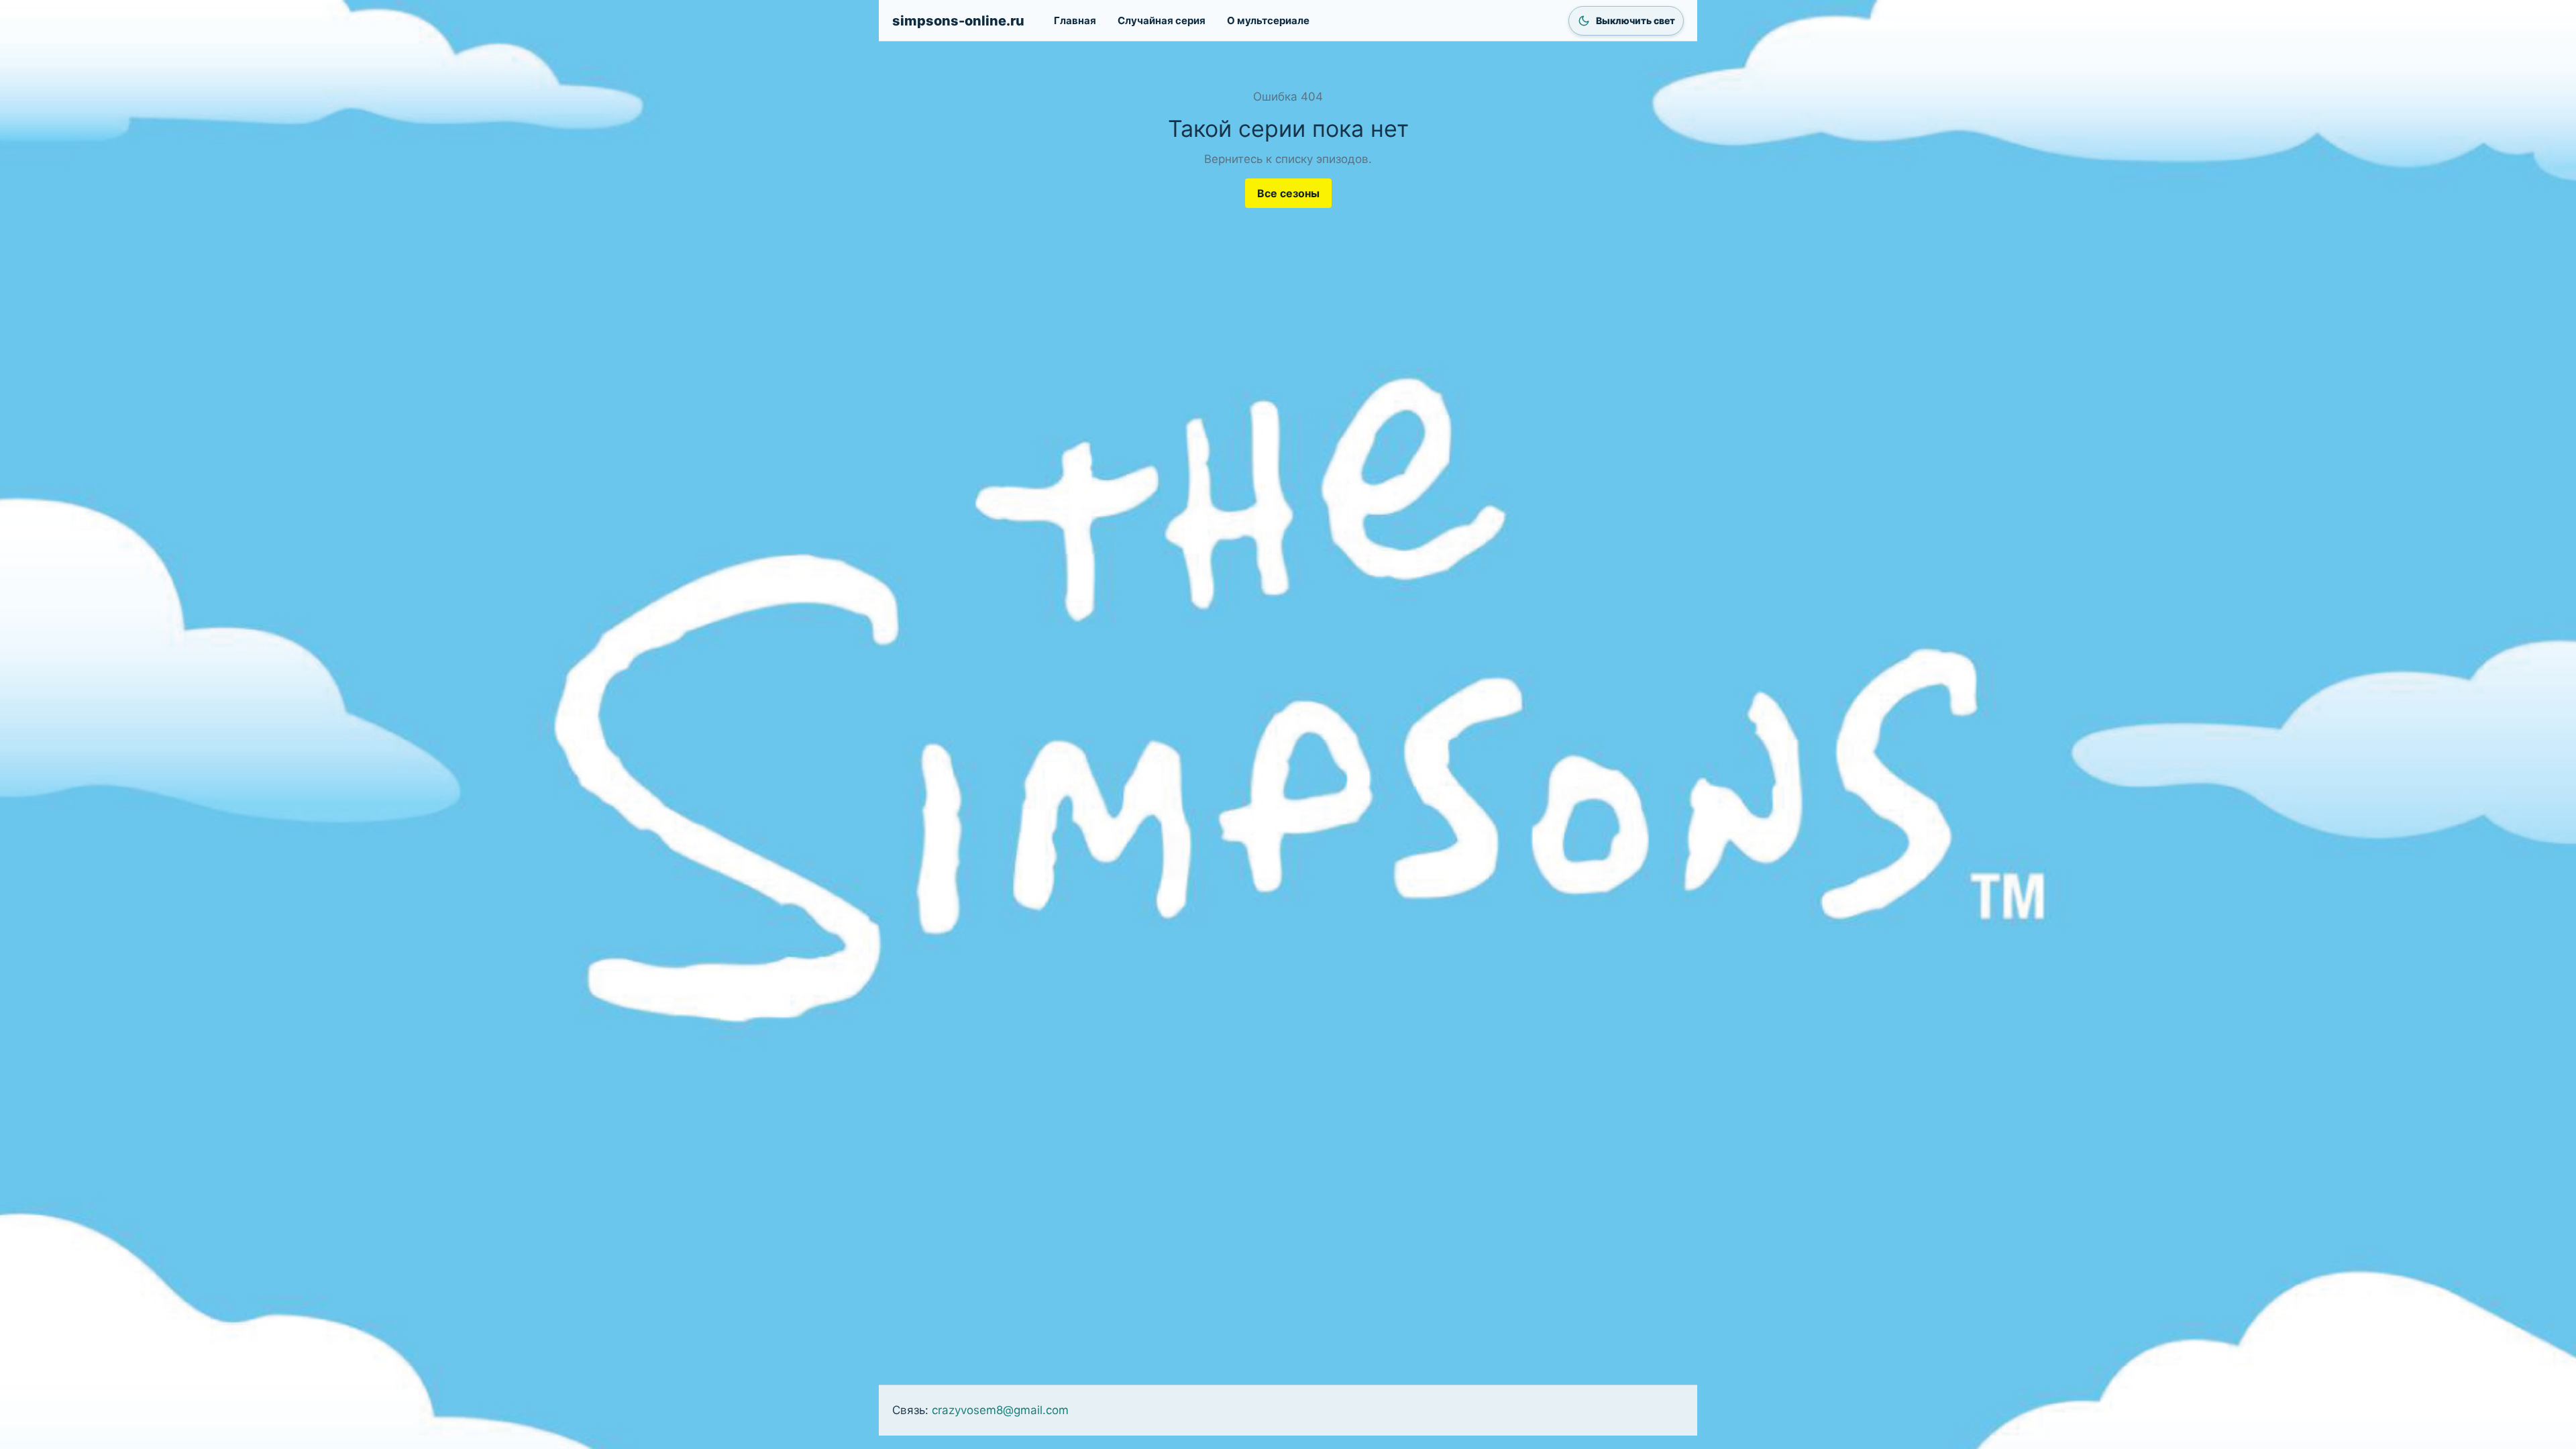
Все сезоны (1288, 193)
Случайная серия (1162, 20)
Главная (1075, 20)
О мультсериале (1268, 20)
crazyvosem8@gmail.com (1000, 1410)
